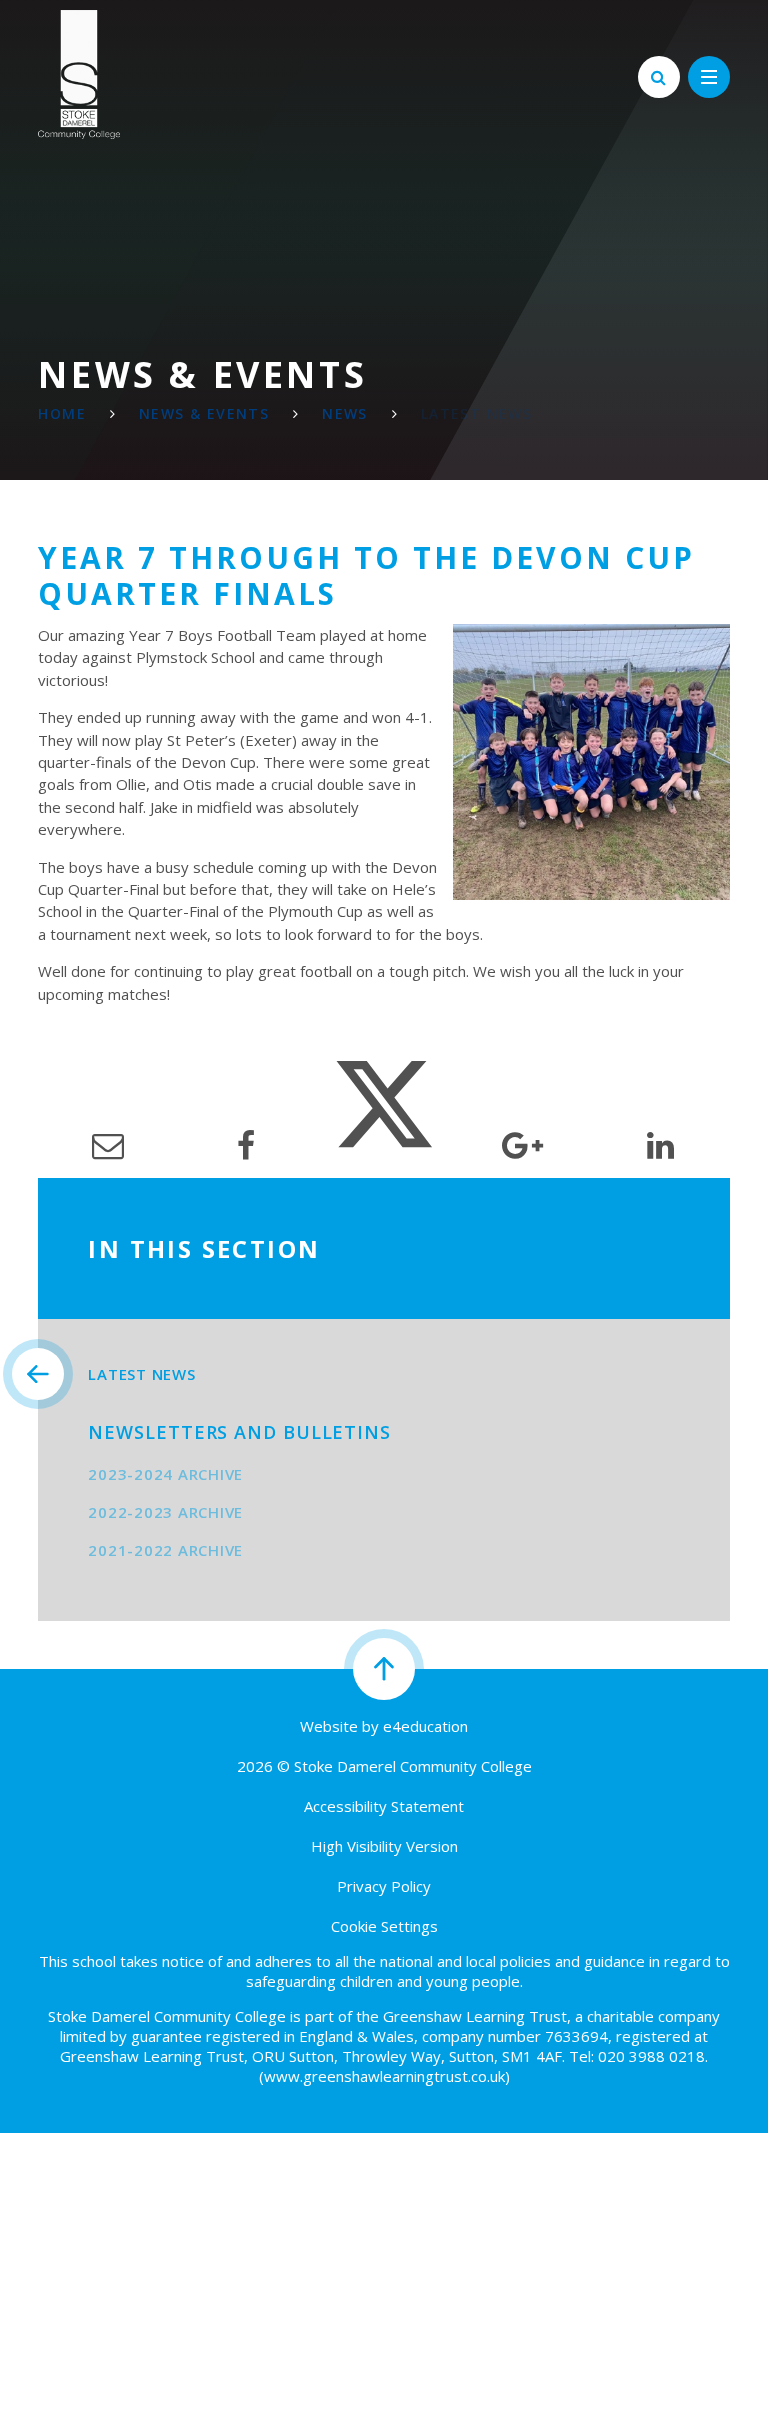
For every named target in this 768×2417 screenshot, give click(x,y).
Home (62, 413)
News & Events (204, 413)
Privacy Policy (384, 1886)
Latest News (476, 413)
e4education (425, 1726)
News (345, 413)
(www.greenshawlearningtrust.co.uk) (384, 2076)
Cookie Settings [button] (384, 1926)
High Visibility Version (384, 1846)
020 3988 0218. (653, 2056)
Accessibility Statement (384, 1806)
